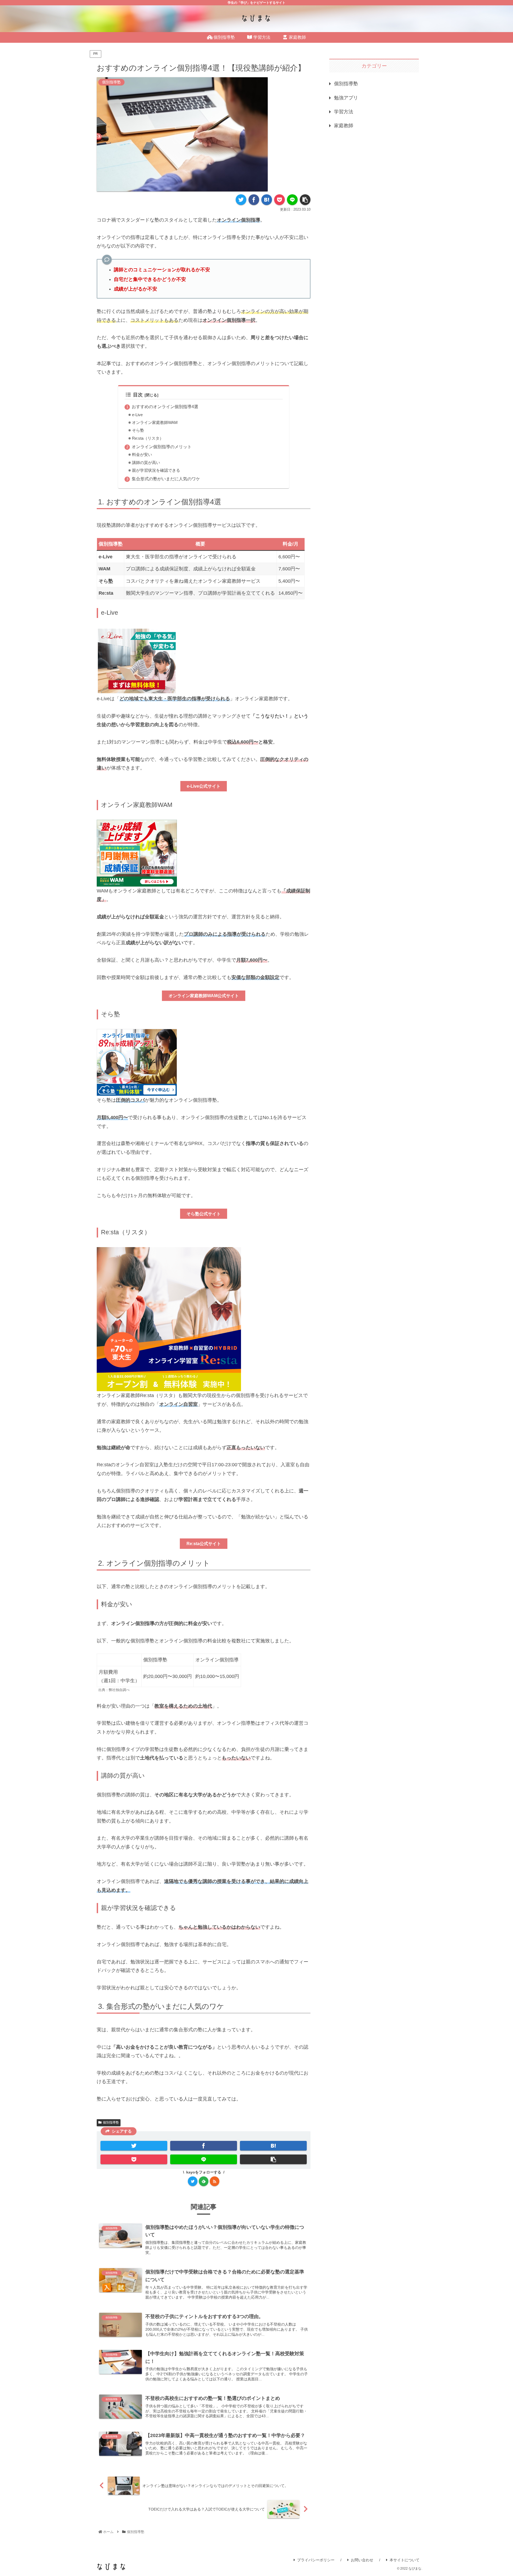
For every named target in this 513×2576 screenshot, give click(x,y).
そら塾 (138, 430)
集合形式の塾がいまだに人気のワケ (166, 479)
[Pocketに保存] (279, 200)
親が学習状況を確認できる (156, 470)
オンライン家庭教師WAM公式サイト (204, 996)
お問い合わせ (362, 2560)
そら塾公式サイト (204, 1214)
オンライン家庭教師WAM (155, 423)
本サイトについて (405, 2560)
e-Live (137, 415)
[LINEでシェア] (292, 200)
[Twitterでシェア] (241, 200)
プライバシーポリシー (316, 2560)
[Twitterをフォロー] (193, 2181)
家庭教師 (344, 126)
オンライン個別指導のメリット (162, 447)
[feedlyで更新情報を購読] (204, 2181)
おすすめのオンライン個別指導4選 (165, 407)
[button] (305, 200)
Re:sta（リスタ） (148, 438)
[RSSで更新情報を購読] (215, 2181)
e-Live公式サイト (204, 786)
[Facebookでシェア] (254, 200)
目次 (138, 395)
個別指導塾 (111, 2122)
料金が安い (142, 455)
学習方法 (344, 112)
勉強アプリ (346, 98)
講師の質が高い (146, 463)
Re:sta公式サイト (204, 1544)
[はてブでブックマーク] (267, 200)
